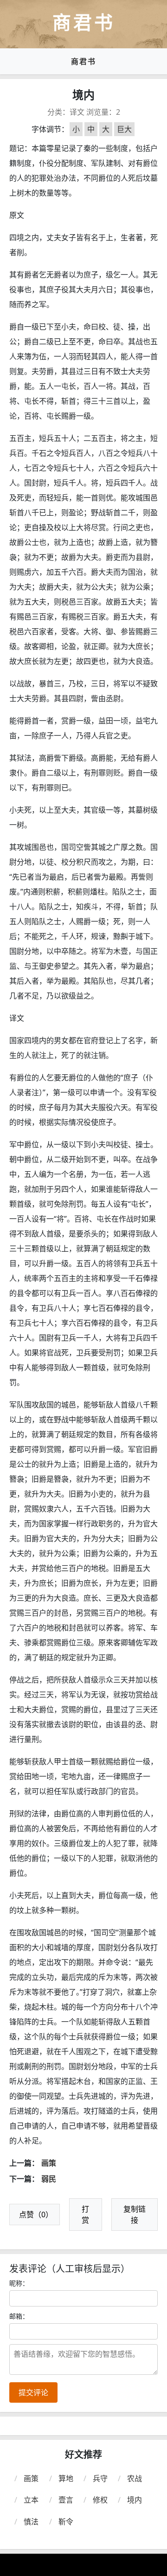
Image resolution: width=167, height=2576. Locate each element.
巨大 (124, 129)
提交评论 (33, 2392)
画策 (49, 2163)
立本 (31, 2500)
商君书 (83, 61)
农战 (135, 2478)
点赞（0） (36, 2215)
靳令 (66, 2522)
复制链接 (135, 2215)
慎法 (31, 2522)
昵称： (19, 2283)
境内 (135, 2500)
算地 (66, 2478)
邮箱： (19, 2316)
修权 (100, 2500)
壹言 (66, 2500)
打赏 (85, 2215)
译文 (77, 112)
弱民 (49, 2179)
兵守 (100, 2478)
